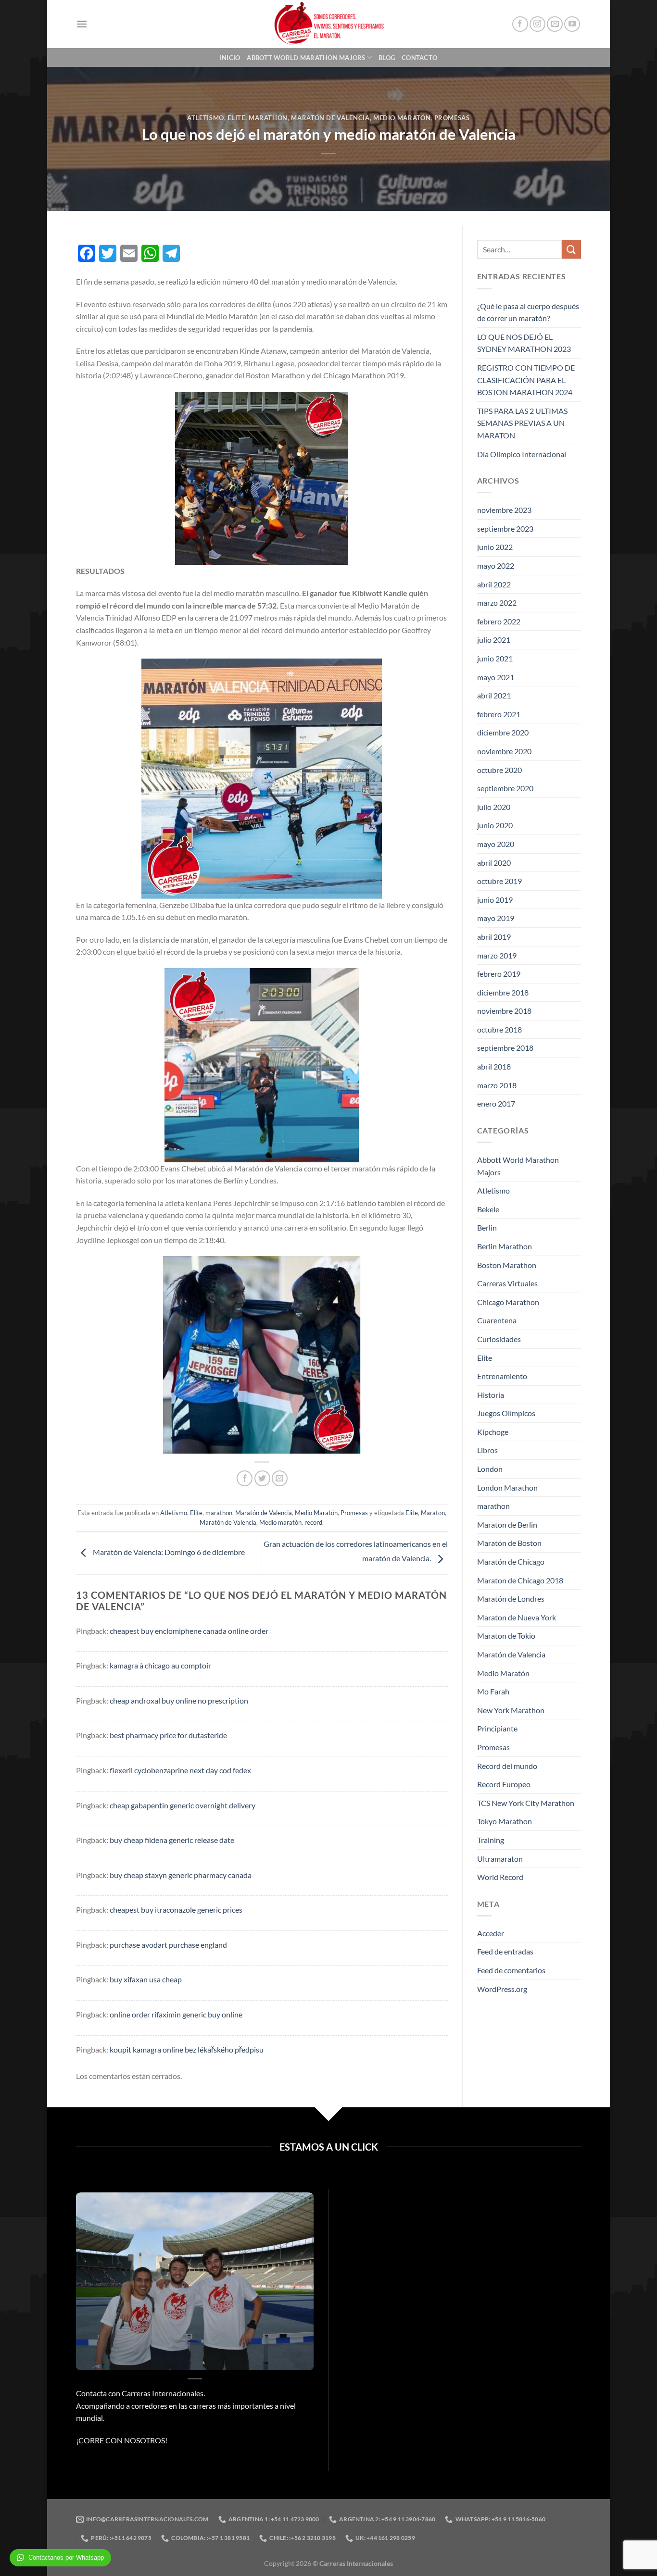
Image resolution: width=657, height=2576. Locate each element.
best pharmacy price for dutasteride (168, 1735)
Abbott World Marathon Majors (306, 58)
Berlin (487, 1227)
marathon (268, 118)
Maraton (433, 1513)
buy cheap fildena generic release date (172, 1840)
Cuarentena (497, 1320)
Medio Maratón (402, 118)
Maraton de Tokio (506, 1636)
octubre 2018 (499, 1029)
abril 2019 (494, 937)
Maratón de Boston (509, 1543)
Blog (387, 58)
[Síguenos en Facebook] (520, 24)
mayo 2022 (496, 566)
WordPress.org (502, 1989)
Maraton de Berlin (507, 1524)
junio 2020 (495, 825)
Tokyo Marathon (505, 1821)
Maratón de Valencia (330, 118)
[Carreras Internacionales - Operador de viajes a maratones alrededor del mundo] (328, 24)
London (490, 1469)
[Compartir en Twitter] (262, 1478)
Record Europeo (504, 1784)
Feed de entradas (505, 1951)
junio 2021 (495, 658)
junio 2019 (495, 900)
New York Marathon (511, 1710)
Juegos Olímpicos (506, 1413)
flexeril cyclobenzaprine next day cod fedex (180, 1770)
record (313, 1522)
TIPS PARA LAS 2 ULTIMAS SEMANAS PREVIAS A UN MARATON (522, 423)
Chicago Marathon (508, 1302)
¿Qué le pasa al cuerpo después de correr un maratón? (528, 312)
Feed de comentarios (511, 1970)
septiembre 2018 (505, 1048)
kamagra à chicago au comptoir (160, 1665)
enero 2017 (496, 1103)
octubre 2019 (499, 881)
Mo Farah (493, 1691)
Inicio (230, 58)
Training (491, 1840)
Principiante (497, 1728)
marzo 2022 (497, 603)
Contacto (419, 58)
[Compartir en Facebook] (245, 1478)
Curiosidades (499, 1339)
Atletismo (206, 118)
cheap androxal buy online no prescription (179, 1700)
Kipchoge (493, 1432)
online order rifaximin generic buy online (176, 2014)
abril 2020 (494, 863)
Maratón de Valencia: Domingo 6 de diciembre (168, 1552)
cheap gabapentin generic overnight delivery (183, 1805)
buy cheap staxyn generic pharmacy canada (181, 1875)
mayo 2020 (496, 844)
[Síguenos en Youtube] (572, 24)
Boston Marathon (507, 1265)
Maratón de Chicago (511, 1562)
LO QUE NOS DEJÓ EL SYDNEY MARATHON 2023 (524, 343)
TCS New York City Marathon (526, 1803)
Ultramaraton (500, 1859)
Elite (236, 118)
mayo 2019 (496, 918)
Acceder (491, 1933)
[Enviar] (571, 249)
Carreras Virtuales (507, 1283)
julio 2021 (494, 640)
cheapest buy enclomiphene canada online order (189, 1631)
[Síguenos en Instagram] (537, 24)
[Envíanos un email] (555, 24)
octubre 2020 (499, 770)
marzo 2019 (497, 955)
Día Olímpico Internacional (522, 454)
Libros (487, 1450)
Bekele (488, 1209)
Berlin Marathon (505, 1246)
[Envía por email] (280, 1478)
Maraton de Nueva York (517, 1617)
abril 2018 (494, 1066)
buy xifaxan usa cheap (146, 1979)
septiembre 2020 (505, 788)
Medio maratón (280, 1522)
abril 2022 (494, 584)
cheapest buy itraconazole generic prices (176, 1910)
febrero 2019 (499, 974)
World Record (500, 1877)
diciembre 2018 (503, 992)
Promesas (452, 118)
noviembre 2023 (504, 510)
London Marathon (507, 1487)
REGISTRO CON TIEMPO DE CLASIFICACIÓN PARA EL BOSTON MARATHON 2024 (526, 380)
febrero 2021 (499, 714)
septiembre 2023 (505, 529)
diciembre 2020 (503, 732)
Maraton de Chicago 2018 (520, 1580)
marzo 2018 (497, 1085)
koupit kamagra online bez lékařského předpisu (187, 2049)
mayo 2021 (496, 677)
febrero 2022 (499, 621)
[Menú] (82, 24)
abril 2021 (494, 695)
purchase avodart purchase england (168, 1945)
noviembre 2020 (504, 751)
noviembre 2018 (504, 1011)
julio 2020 (494, 807)
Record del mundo (507, 1766)
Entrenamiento (502, 1376)
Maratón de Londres (511, 1599)
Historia (491, 1395)
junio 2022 (495, 547)
